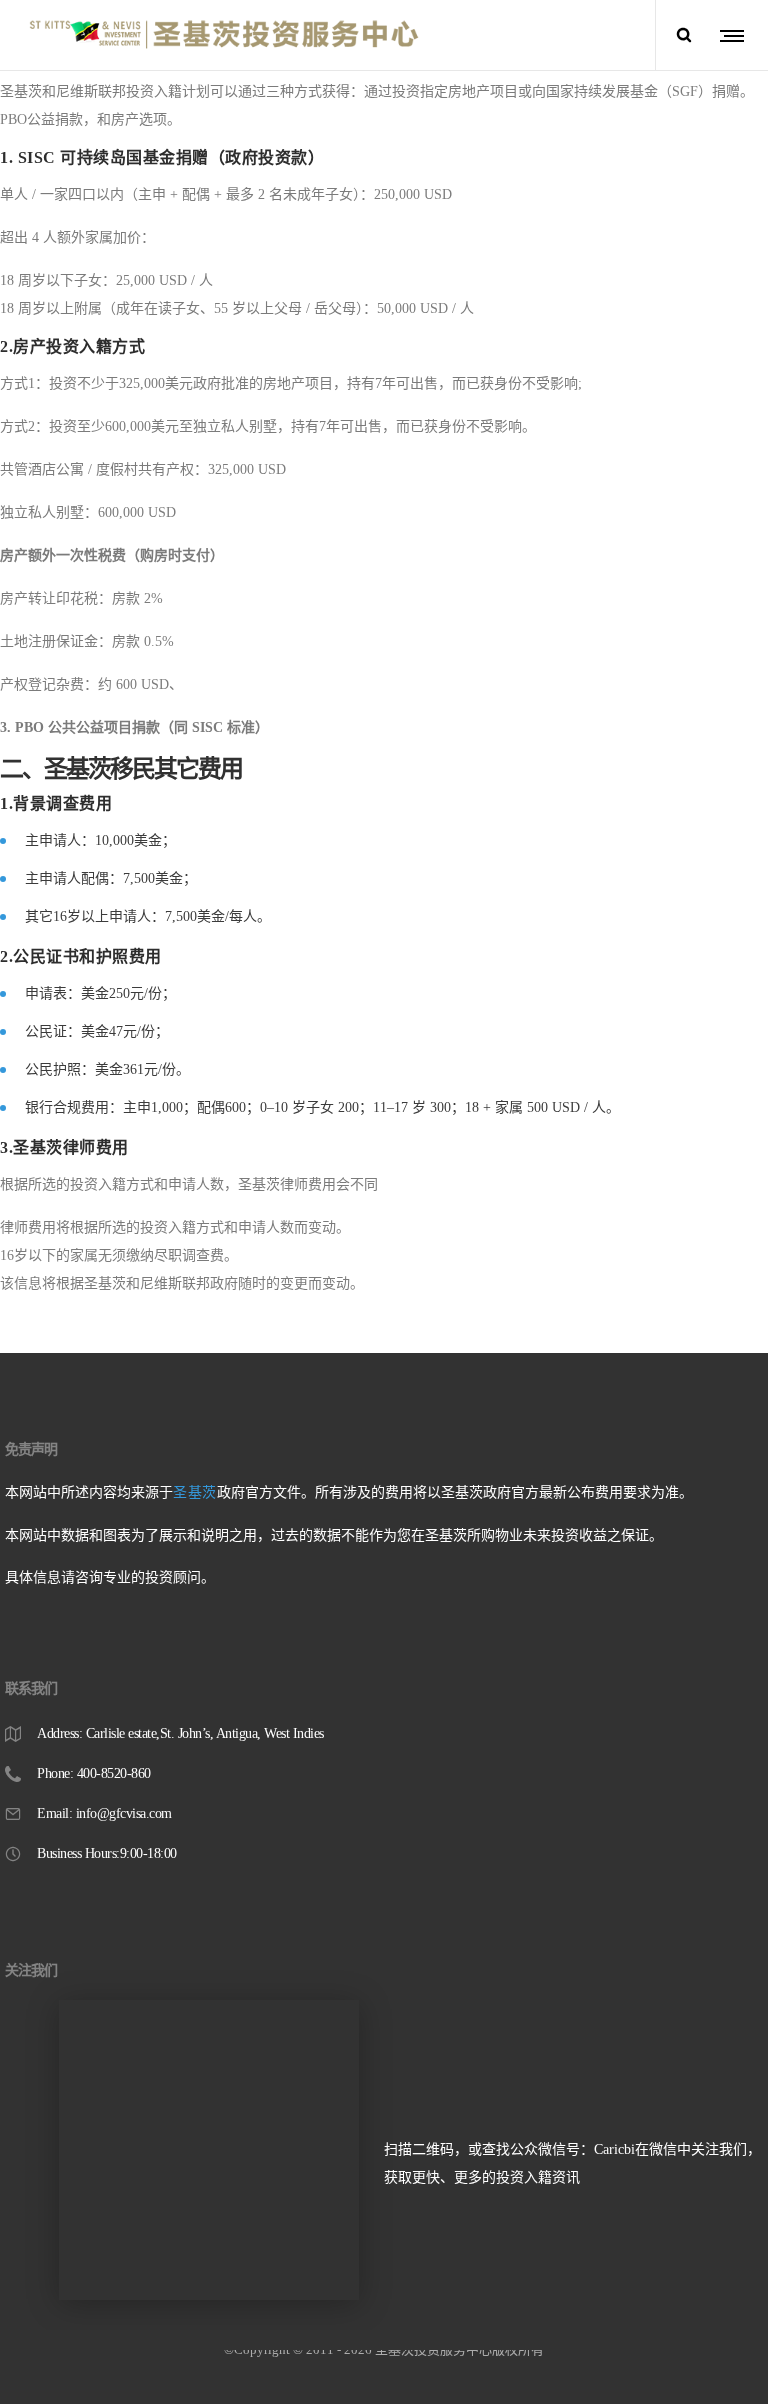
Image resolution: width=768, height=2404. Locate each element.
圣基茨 (195, 1492)
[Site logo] (224, 35)
